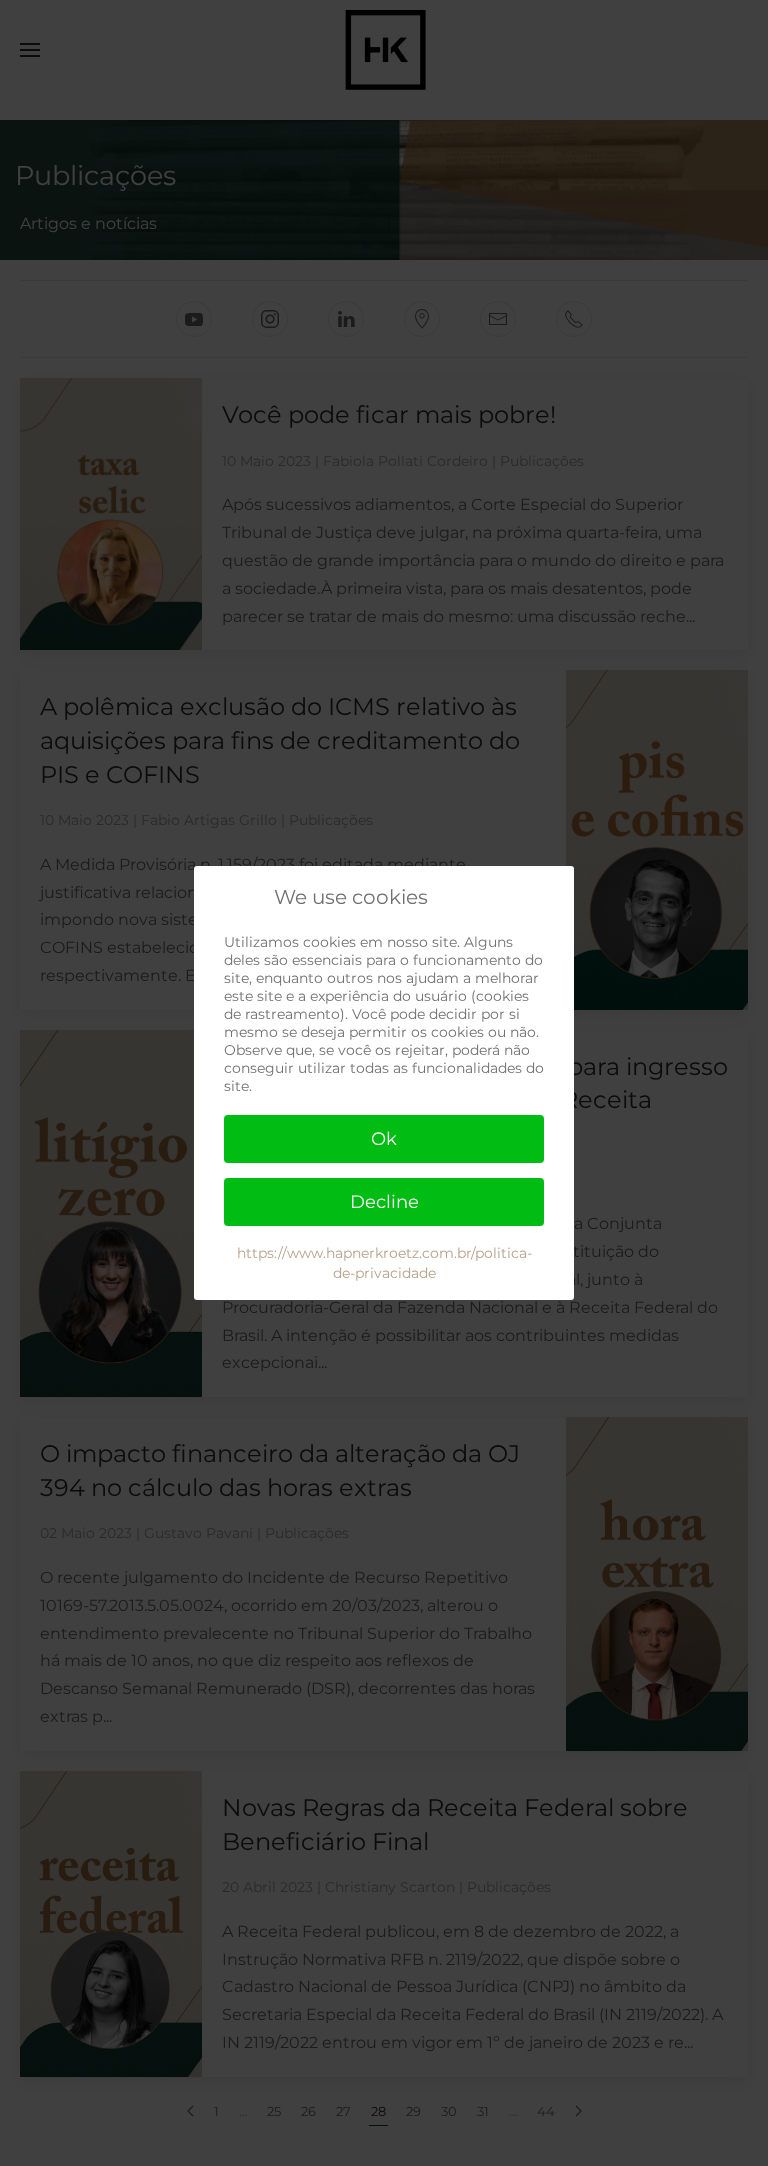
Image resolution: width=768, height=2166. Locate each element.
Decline (384, 1202)
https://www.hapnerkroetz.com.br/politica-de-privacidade (384, 1263)
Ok (384, 1139)
